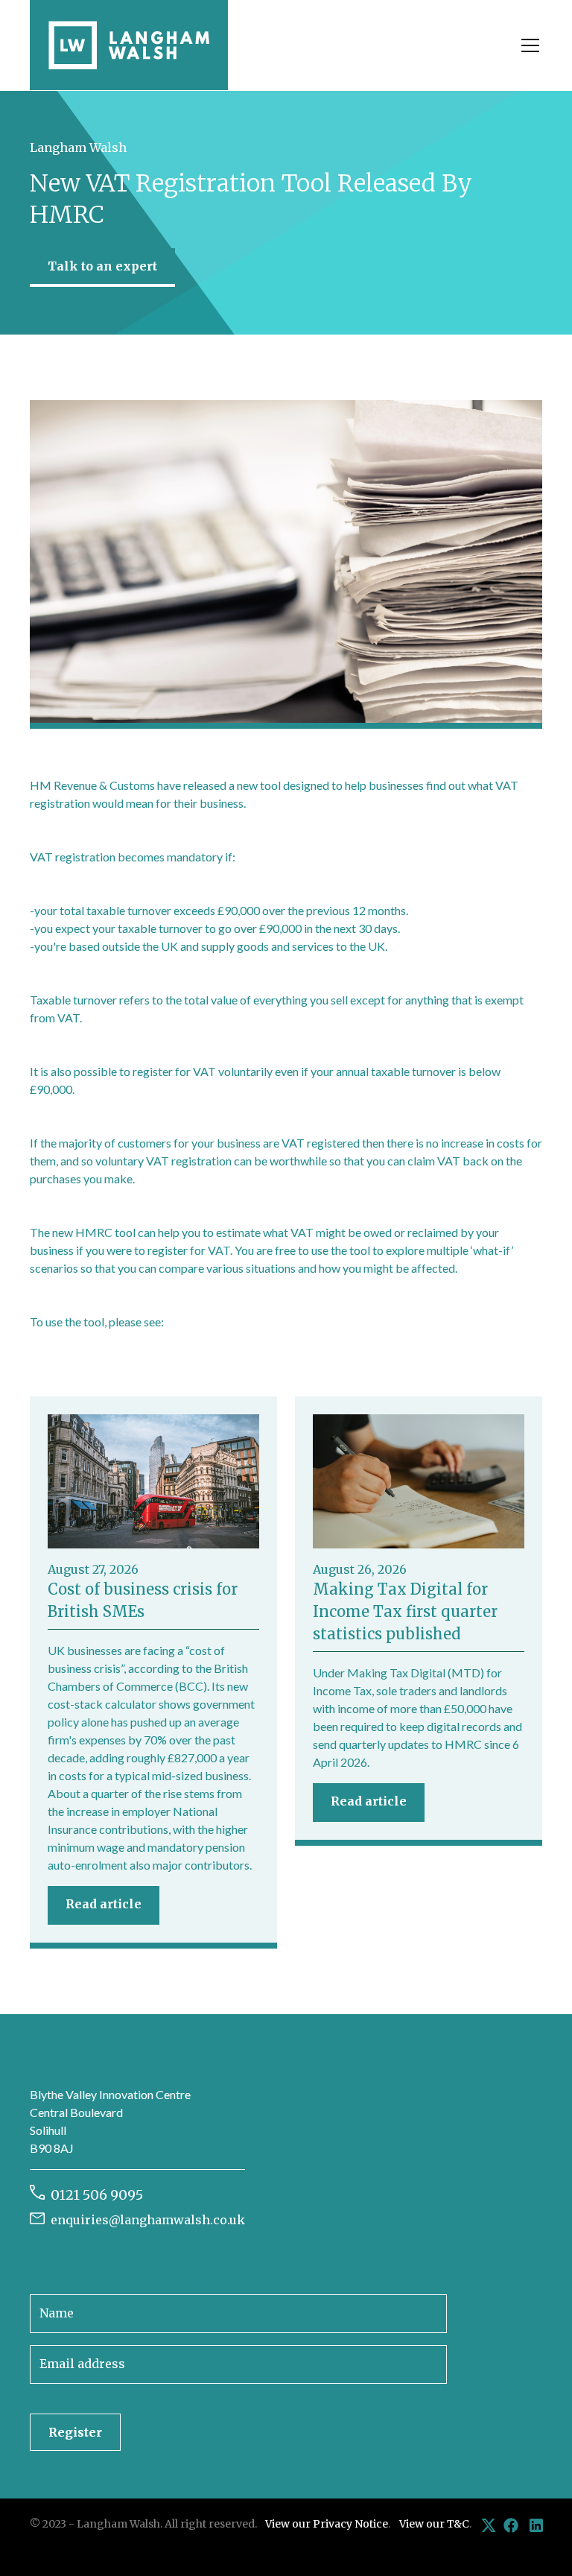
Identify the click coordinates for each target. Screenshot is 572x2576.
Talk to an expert (102, 266)
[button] (527, 45)
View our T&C (434, 2524)
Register (75, 2432)
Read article (104, 1904)
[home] (129, 45)
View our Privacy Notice (327, 2524)
